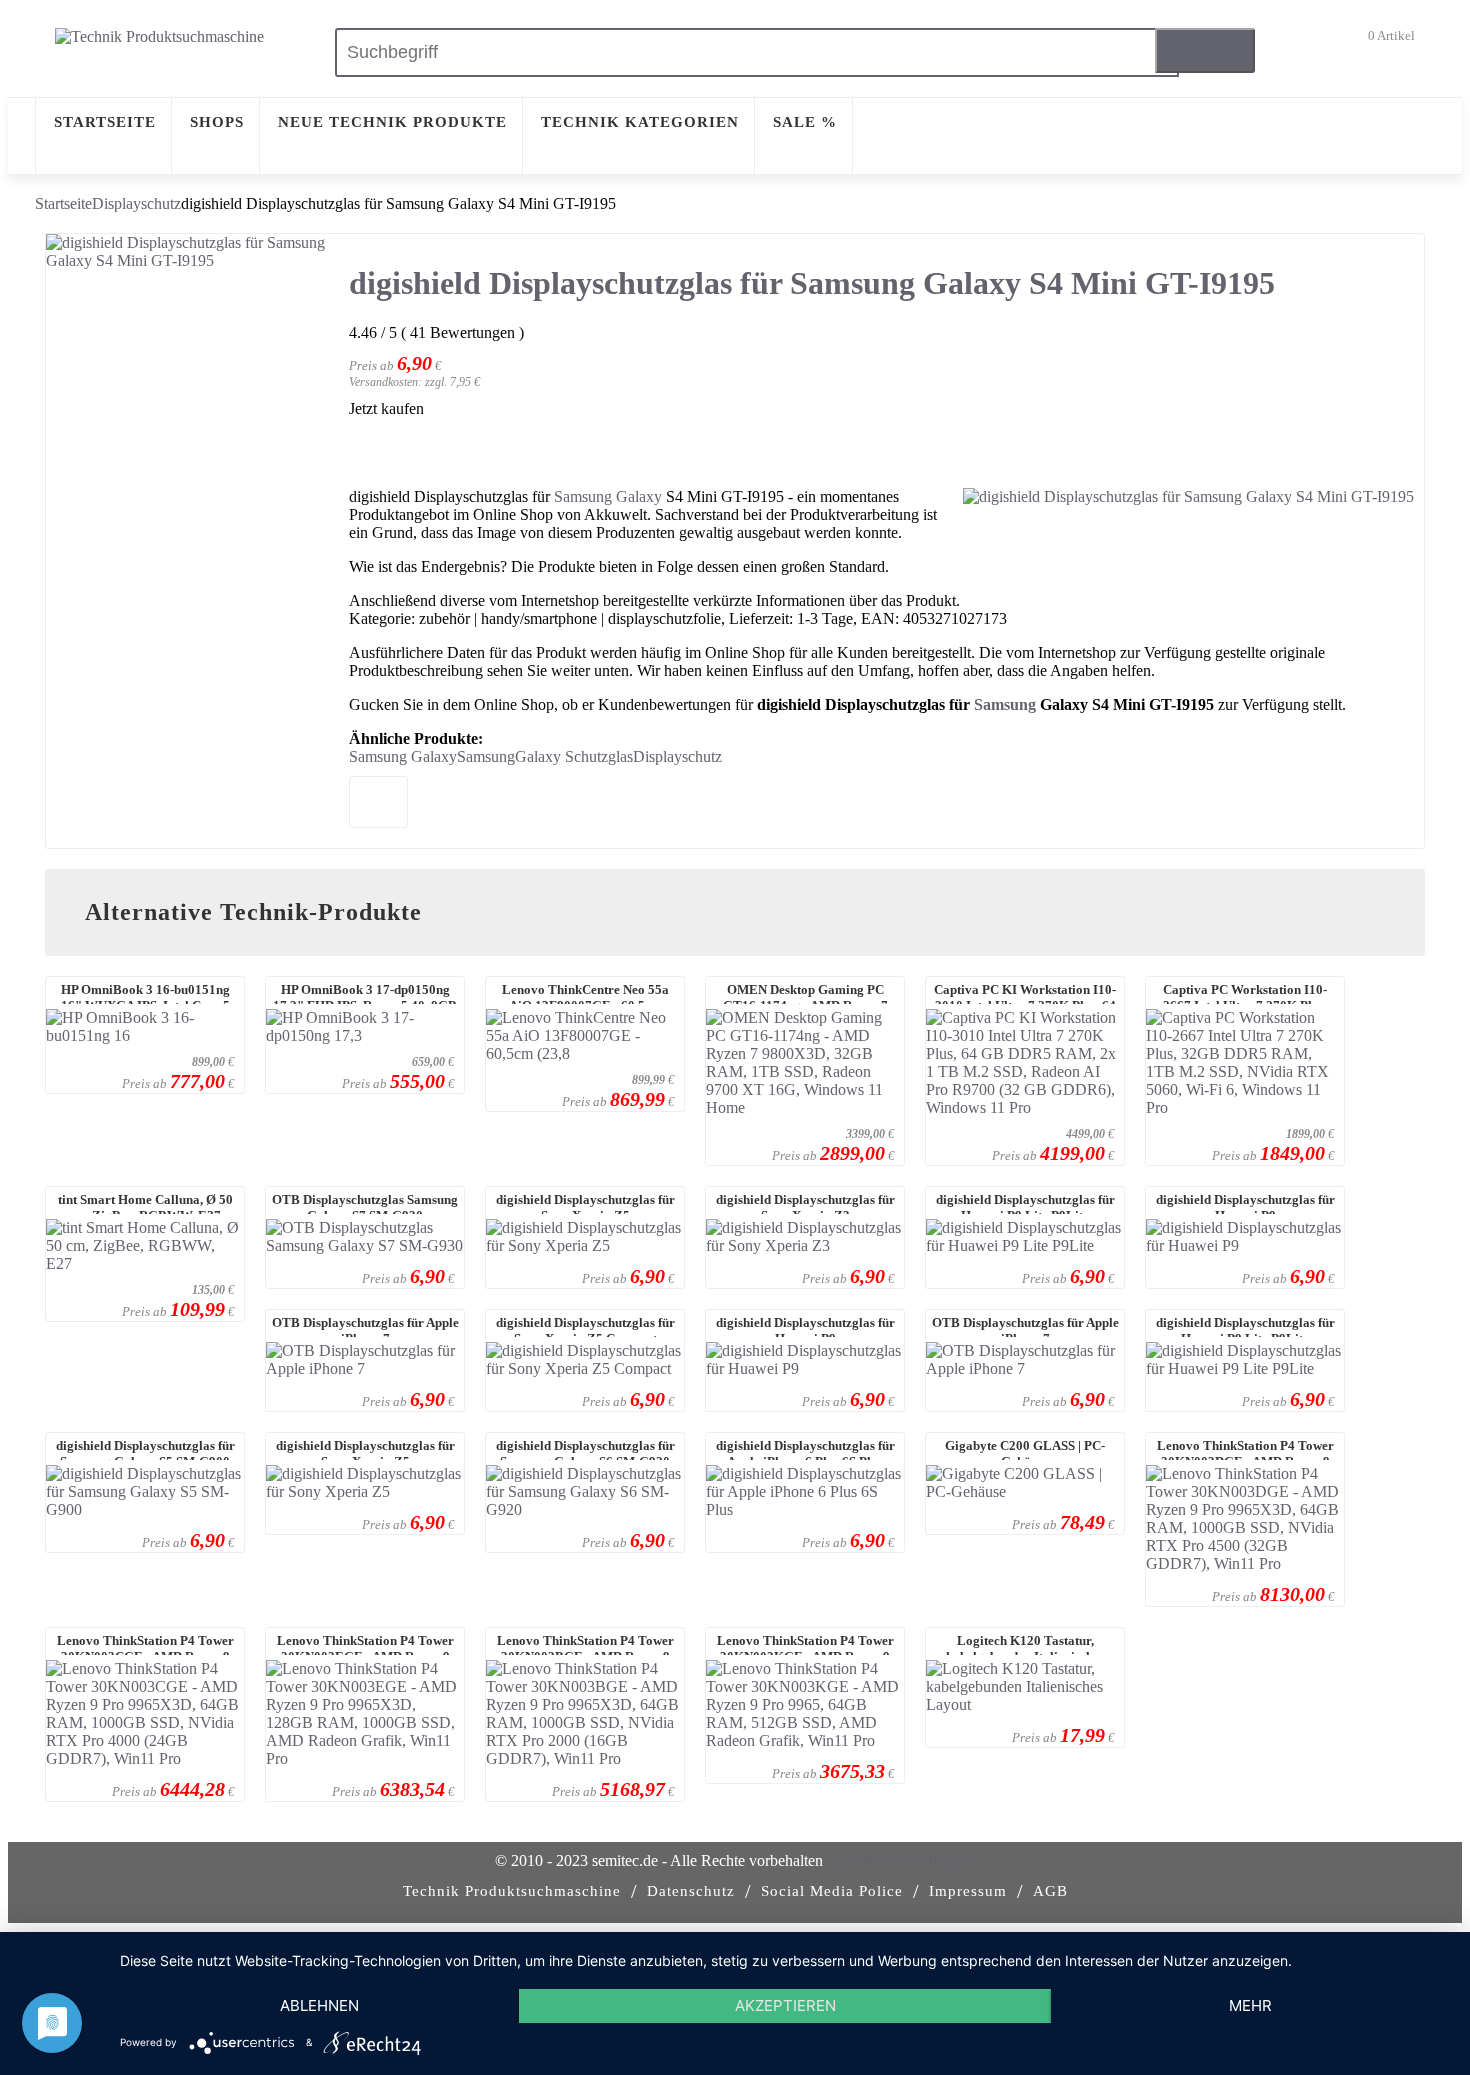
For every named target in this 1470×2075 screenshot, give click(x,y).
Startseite (63, 203)
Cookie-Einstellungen (907, 1860)
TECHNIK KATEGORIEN (640, 122)
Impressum (968, 1891)
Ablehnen (319, 2005)
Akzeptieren (785, 2005)
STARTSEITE (105, 122)
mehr (1250, 2005)
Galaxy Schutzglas (574, 756)
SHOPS (217, 122)
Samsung (1005, 704)
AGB (1050, 1891)
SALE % (805, 122)
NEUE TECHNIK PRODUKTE (392, 122)
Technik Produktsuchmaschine (512, 1891)
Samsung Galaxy (608, 496)
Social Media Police (832, 1891)
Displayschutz (136, 203)
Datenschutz (691, 1891)
